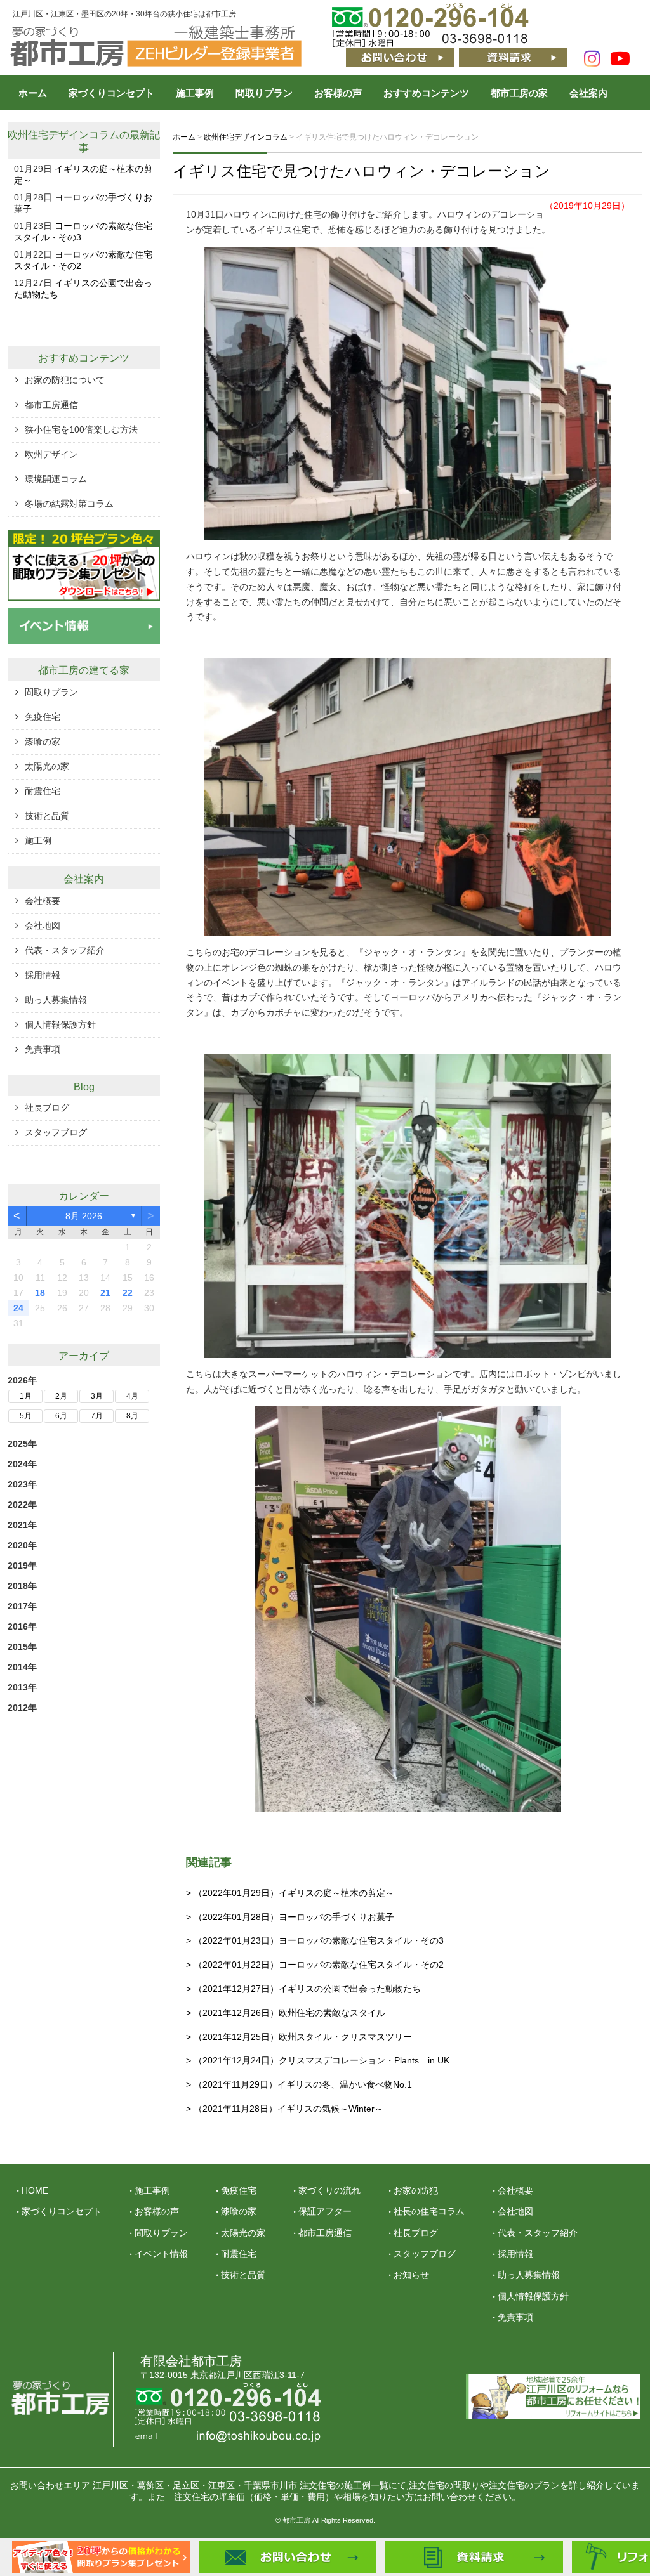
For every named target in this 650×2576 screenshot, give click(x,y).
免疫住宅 (43, 717)
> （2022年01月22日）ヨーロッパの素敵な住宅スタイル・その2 (315, 1965)
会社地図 (43, 925)
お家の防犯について (65, 380)
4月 (132, 1396)
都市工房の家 (519, 93)
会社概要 (43, 901)
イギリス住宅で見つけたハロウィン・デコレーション (361, 171)
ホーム (33, 93)
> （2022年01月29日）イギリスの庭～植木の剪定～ (290, 1893)
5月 (26, 1416)
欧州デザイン (51, 454)
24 (18, 1308)
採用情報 (43, 975)
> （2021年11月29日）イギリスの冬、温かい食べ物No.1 (299, 2084)
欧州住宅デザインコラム (63, 135)
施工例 (38, 840)
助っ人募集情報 (56, 1000)
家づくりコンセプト (111, 93)
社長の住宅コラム (429, 2211)
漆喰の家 (43, 742)
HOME (35, 2190)
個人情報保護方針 (60, 1024)
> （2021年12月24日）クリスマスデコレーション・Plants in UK (318, 2060)
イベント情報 (161, 2254)
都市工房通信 (51, 405)
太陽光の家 (47, 766)
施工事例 (195, 93)
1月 (26, 1396)
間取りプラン (264, 93)
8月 (132, 1416)
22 (128, 1293)
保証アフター (325, 2211)
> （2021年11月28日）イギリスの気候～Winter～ (285, 2109)
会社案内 (588, 93)
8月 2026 (84, 1216)
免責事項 (43, 1049)
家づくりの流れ (329, 2190)
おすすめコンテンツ (426, 93)
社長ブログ (47, 1108)
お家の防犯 (416, 2190)
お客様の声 (338, 93)
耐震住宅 (43, 791)
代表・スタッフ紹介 (65, 950)
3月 (97, 1396)
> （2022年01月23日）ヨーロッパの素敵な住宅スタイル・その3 (315, 1940)
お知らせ (411, 2275)
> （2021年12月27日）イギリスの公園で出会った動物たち (303, 1989)
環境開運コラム (56, 479)
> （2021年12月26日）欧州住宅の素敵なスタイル (286, 2013)
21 (105, 1293)
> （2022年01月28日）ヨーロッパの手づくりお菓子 (290, 1917)
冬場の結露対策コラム (69, 504)
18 (40, 1293)
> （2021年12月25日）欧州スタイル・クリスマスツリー (299, 2037)
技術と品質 (47, 816)
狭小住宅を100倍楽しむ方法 (81, 429)
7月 (97, 1416)
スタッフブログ (56, 1132)
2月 (61, 1396)
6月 (61, 1416)
